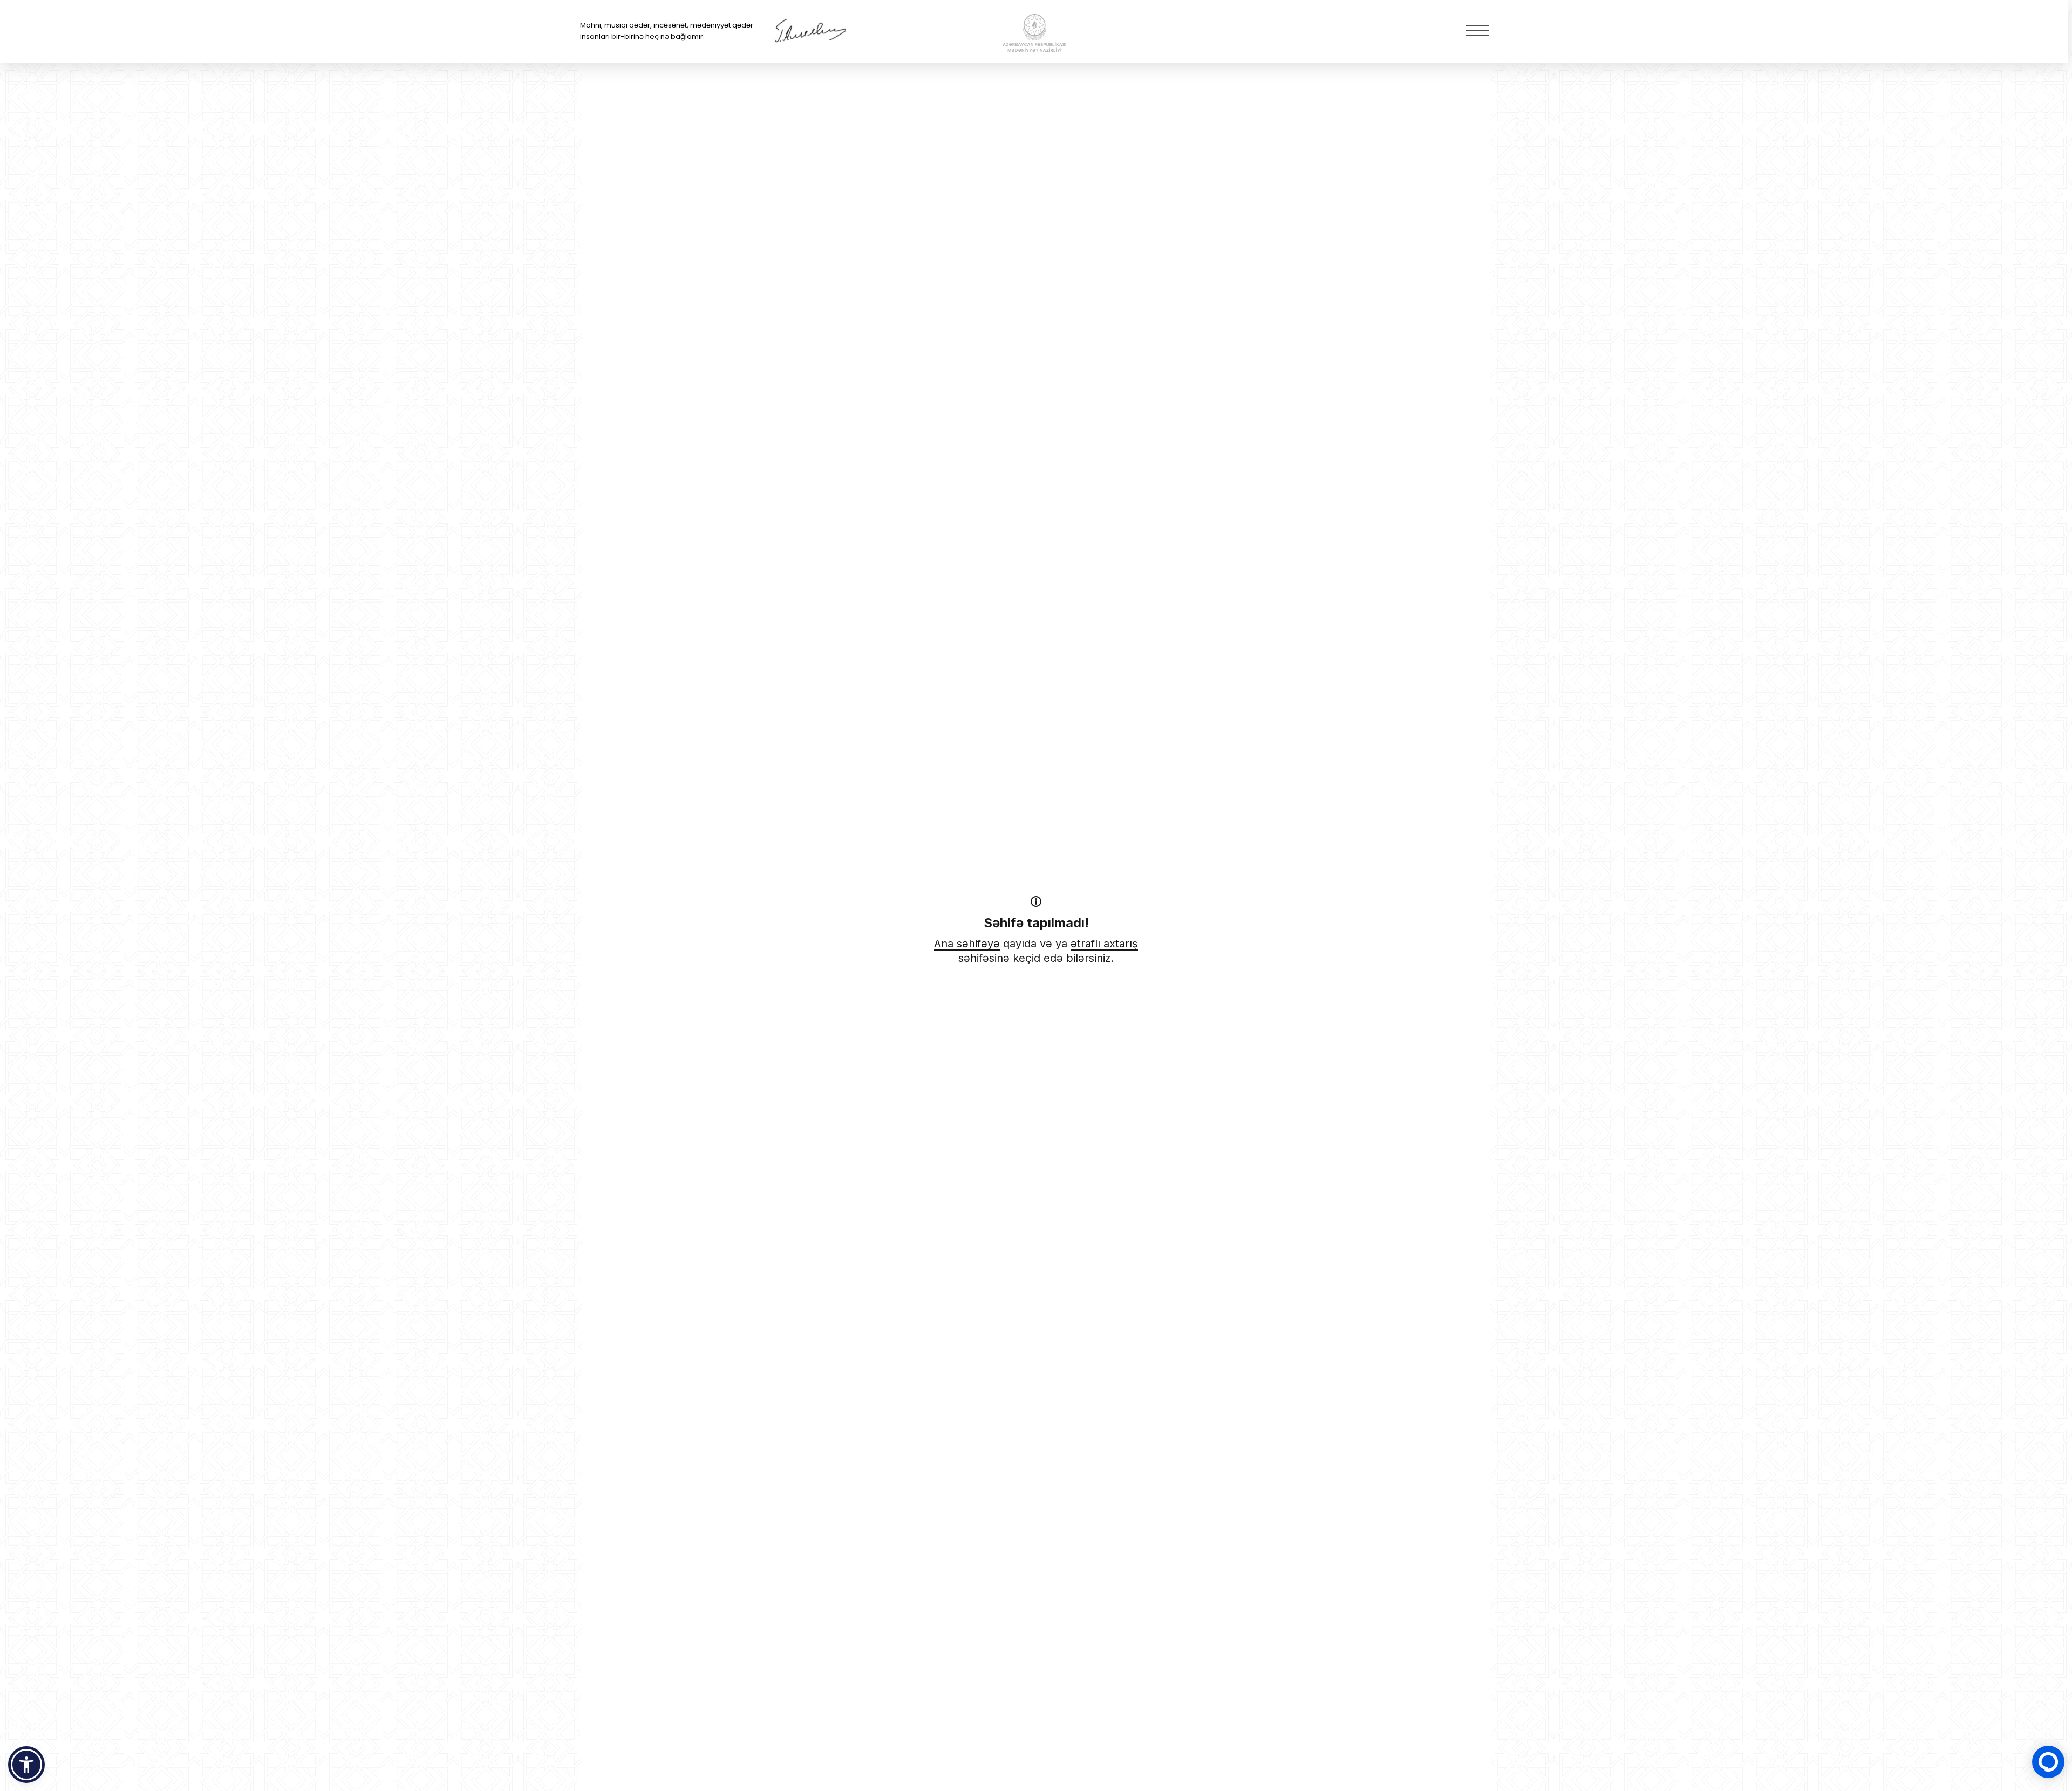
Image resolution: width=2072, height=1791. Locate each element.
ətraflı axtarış (1104, 944)
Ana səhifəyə (967, 944)
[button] (26, 1765)
